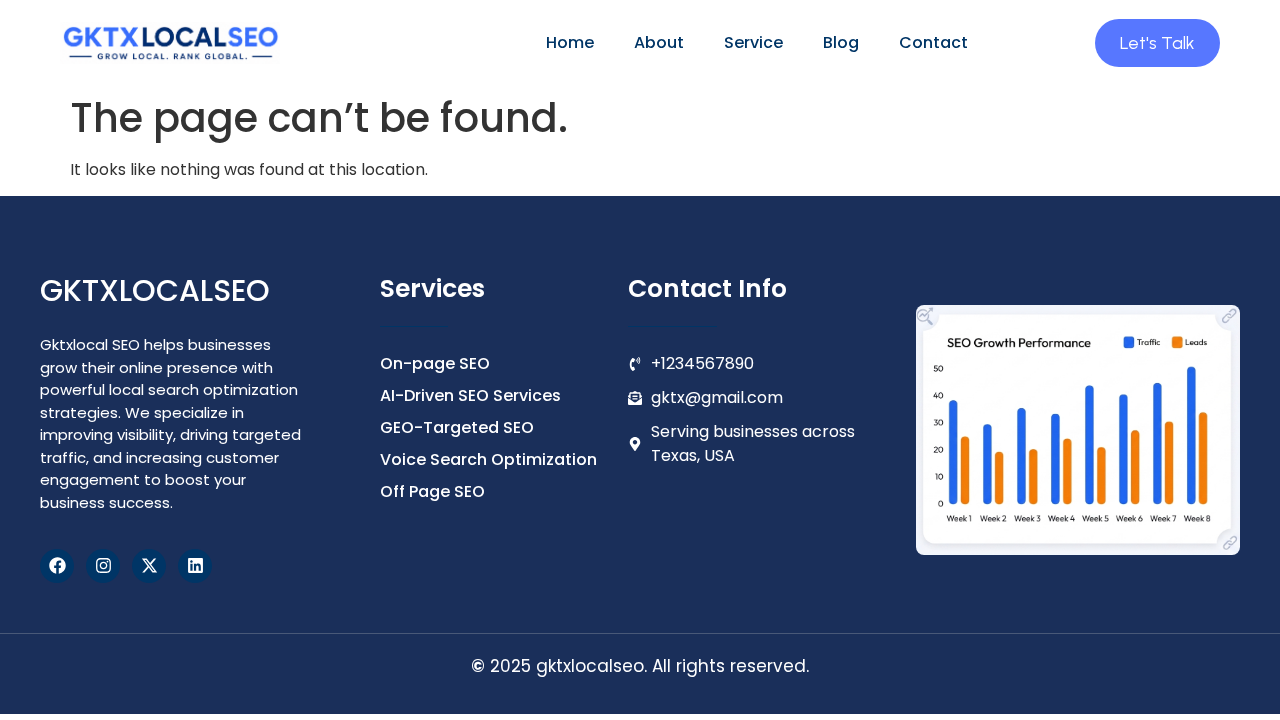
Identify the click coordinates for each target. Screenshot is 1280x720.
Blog (841, 42)
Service (753, 42)
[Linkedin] (195, 566)
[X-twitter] (149, 566)
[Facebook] (57, 566)
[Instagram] (103, 566)
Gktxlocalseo (155, 290)
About (659, 42)
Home (570, 42)
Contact (933, 42)
